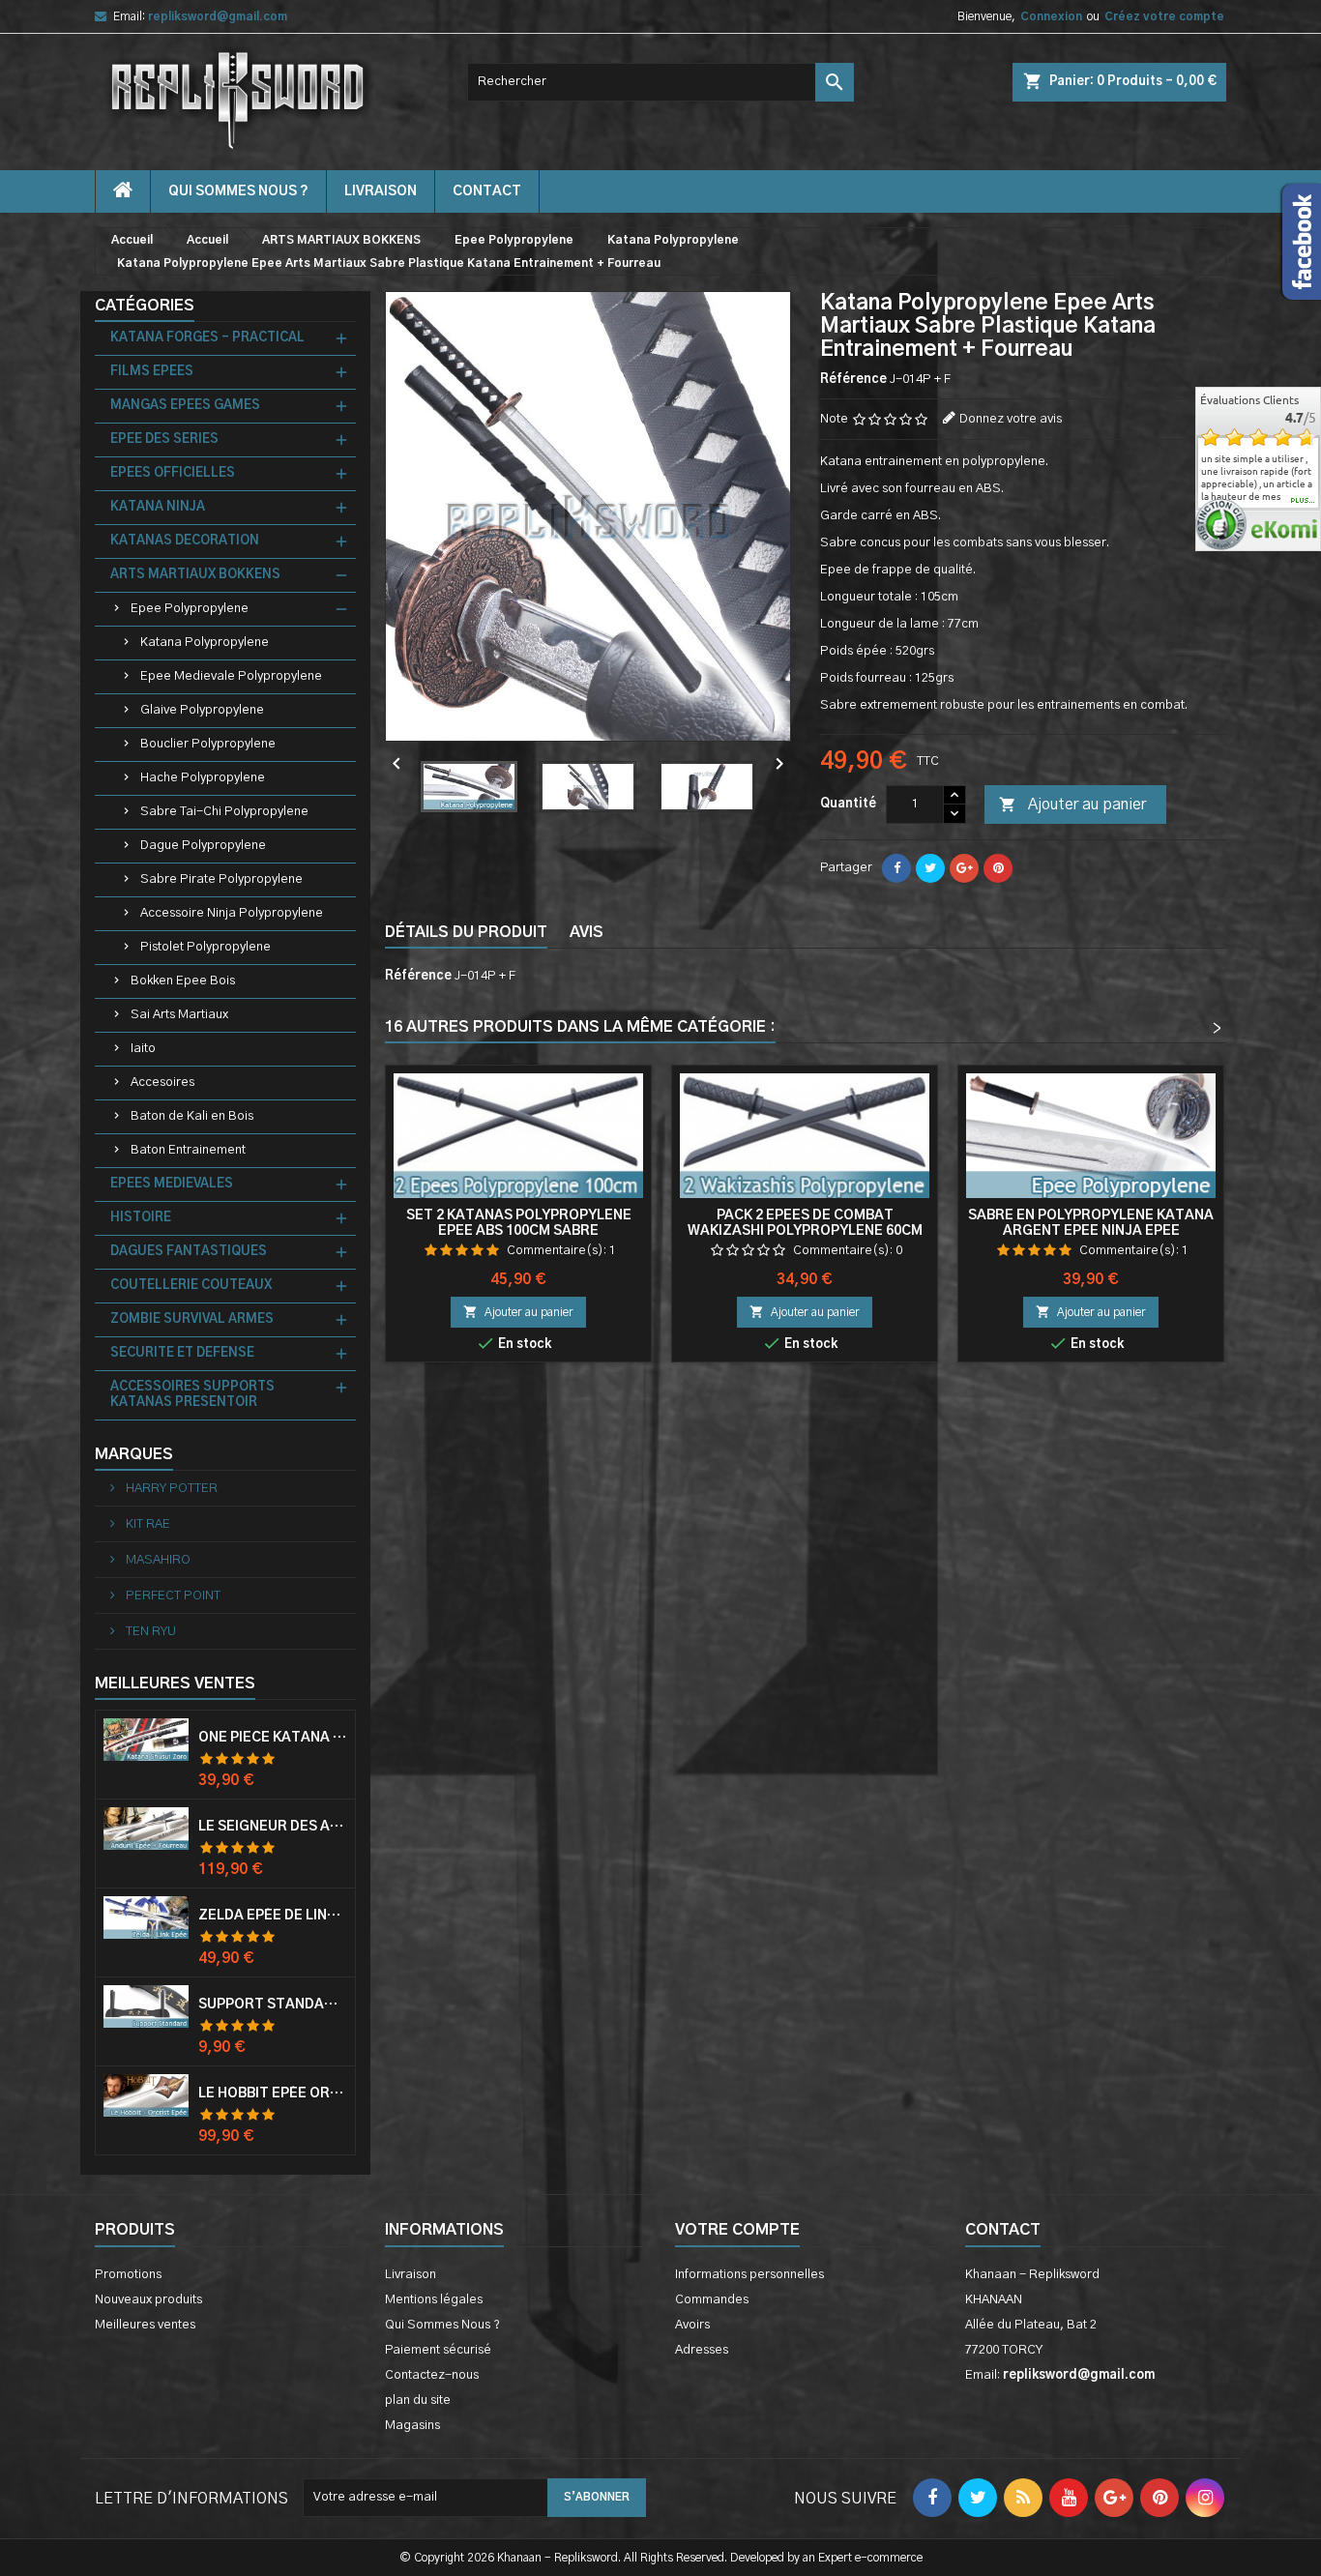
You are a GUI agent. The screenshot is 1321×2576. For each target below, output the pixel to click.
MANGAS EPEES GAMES (185, 406)
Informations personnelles (749, 2275)
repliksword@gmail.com (218, 16)
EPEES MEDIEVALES (172, 1184)
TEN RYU (149, 1632)
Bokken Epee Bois (183, 981)
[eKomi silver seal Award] (1221, 525)
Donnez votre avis (1011, 419)
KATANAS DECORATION (185, 541)
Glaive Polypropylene (202, 710)
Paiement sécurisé (438, 2350)
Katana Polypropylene (205, 643)
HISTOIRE (141, 1218)
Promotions (128, 2275)
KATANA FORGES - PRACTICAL (207, 338)
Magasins (412, 2426)
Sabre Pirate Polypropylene (221, 879)
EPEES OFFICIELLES (173, 473)
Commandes (712, 2300)
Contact (1003, 2230)
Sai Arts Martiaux (179, 1015)
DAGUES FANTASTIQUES (189, 1252)
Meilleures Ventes (175, 1683)
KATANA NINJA (158, 507)
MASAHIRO (157, 1560)
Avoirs (692, 2325)
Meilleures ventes (145, 2325)
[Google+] (964, 868)
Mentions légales (434, 2300)
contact (487, 191)
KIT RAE (147, 1524)
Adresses (702, 2350)
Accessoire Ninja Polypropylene (232, 913)
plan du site (418, 2400)
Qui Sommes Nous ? (238, 191)
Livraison (381, 191)
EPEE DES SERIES (164, 439)
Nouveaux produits (148, 2300)
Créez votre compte (1164, 16)
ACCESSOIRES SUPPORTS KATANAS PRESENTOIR (192, 1395)
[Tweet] (930, 868)
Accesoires (162, 1083)
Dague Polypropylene (203, 846)
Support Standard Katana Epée (273, 2005)
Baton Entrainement (188, 1150)
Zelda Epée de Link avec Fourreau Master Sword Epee (273, 1916)
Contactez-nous (432, 2375)
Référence (853, 380)
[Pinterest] (998, 868)
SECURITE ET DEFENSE (182, 1353)
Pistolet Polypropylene (205, 947)
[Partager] (896, 868)
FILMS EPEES (152, 372)
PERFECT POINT (172, 1596)
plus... (1303, 501)
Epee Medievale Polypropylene (231, 676)
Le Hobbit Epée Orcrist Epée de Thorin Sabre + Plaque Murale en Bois (273, 2093)
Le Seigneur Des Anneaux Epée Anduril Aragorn (273, 1827)
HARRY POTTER (170, 1489)
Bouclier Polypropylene (208, 744)
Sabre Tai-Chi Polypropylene (224, 812)
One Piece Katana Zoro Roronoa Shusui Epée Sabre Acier (273, 1738)
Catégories (145, 306)
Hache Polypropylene (203, 778)
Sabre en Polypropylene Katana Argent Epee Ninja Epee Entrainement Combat (1091, 1231)
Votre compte (737, 2230)
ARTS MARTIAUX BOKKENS (195, 575)
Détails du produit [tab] (466, 932)
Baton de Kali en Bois (192, 1116)
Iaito (143, 1049)
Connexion (1051, 16)
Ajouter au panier (1072, 805)
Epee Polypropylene (190, 609)
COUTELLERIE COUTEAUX (191, 1286)
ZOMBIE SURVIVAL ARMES (192, 1319)
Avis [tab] (587, 932)
